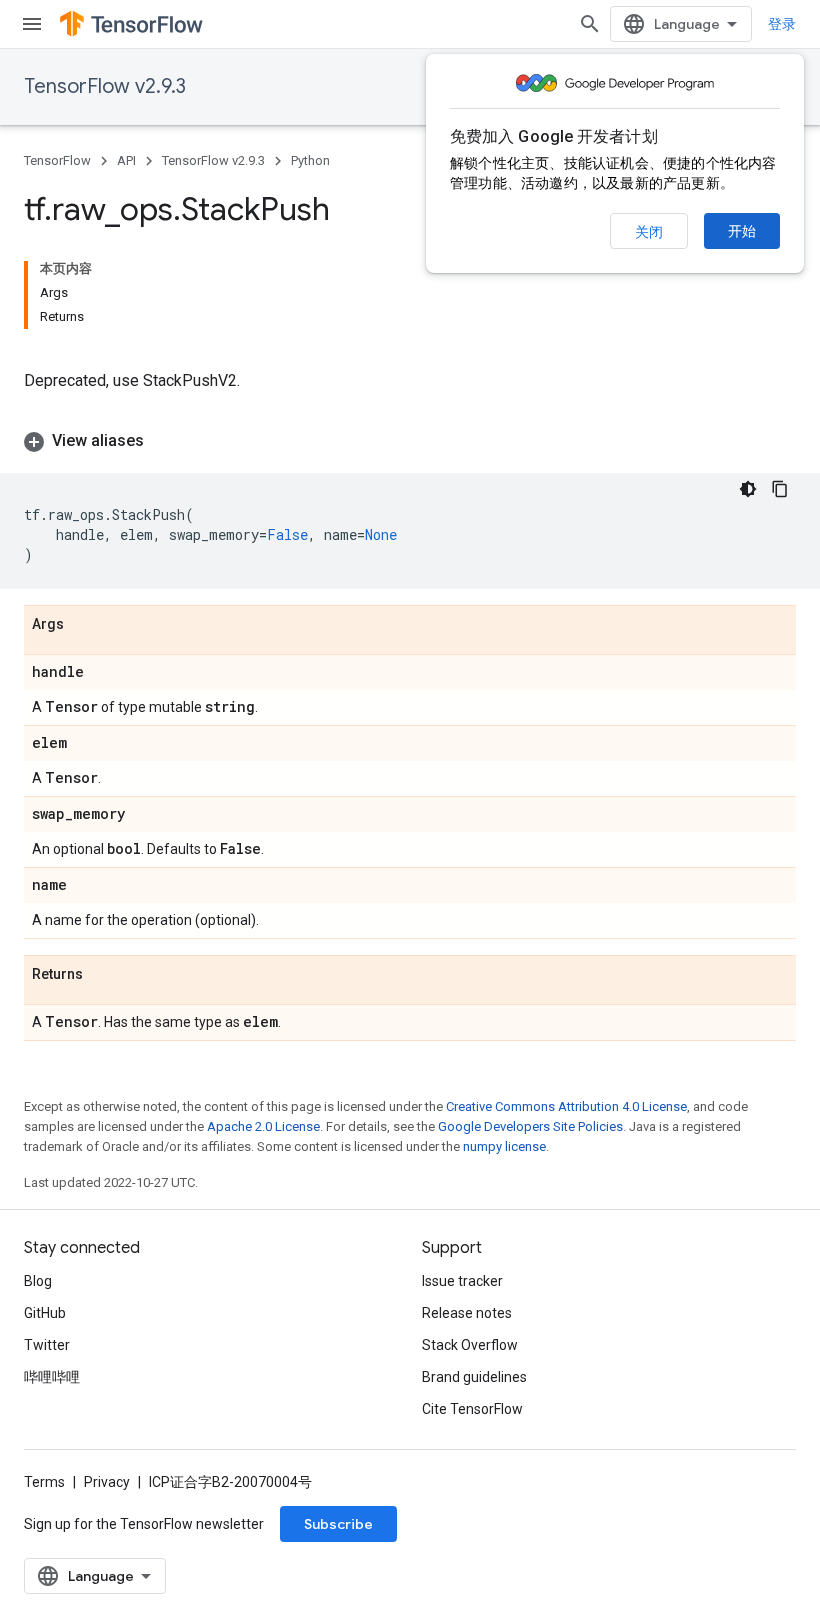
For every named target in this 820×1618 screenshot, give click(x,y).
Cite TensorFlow (472, 1409)
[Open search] (590, 24)
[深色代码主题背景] (748, 489)
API (126, 160)
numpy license (504, 1146)
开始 (742, 231)
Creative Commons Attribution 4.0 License (566, 1106)
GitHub (45, 1313)
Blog (38, 1281)
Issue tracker (462, 1281)
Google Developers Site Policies (530, 1126)
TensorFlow (57, 160)
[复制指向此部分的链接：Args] (84, 625)
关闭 (649, 232)
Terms (44, 1482)
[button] (410, 441)
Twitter (47, 1345)
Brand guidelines (474, 1377)
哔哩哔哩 (52, 1377)
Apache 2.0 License (263, 1126)
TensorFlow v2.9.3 (105, 86)
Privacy (107, 1482)
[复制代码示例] (780, 489)
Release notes (467, 1313)
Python (310, 160)
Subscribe (338, 1524)
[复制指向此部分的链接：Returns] (103, 975)
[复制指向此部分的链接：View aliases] (164, 441)
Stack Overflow (470, 1345)
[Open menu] (32, 24)
